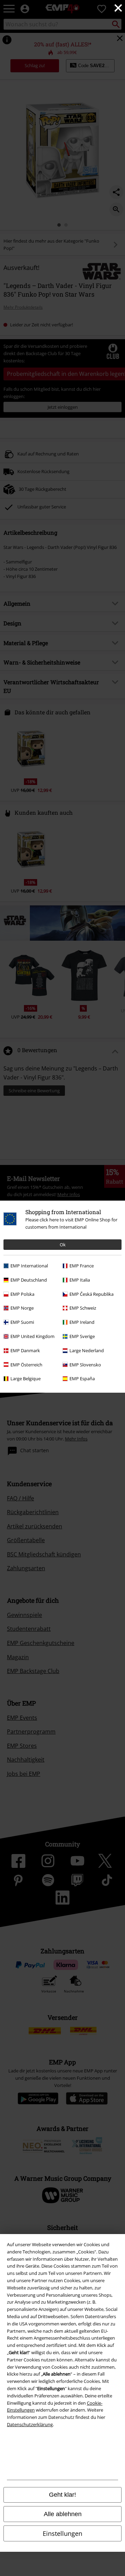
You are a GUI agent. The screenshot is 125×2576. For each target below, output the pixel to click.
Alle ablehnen (63, 2514)
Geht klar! (62, 2495)
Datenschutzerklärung (30, 2424)
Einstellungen (62, 2533)
